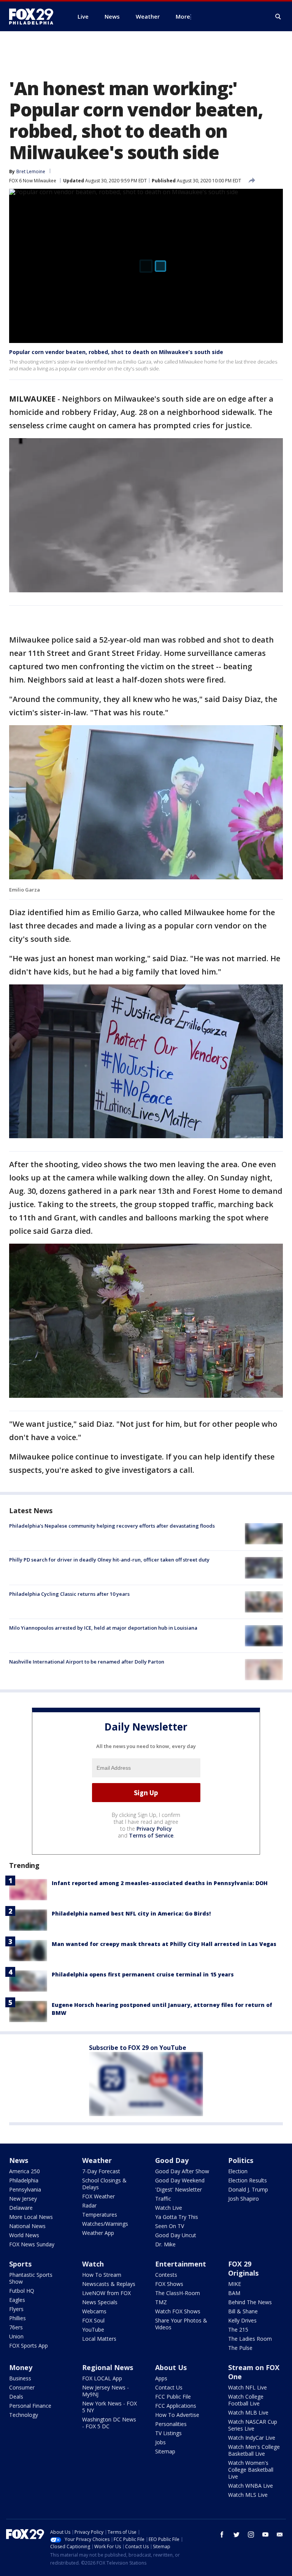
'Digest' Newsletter (179, 2189)
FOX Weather (98, 2196)
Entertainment (181, 2264)
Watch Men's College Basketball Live (254, 2450)
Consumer (22, 2387)
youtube (265, 2535)
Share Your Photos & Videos (181, 2324)
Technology (24, 2415)
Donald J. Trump (248, 2189)
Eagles (17, 2300)
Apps (161, 2378)
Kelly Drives (242, 2320)
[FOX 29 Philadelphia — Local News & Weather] (34, 16)
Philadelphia (24, 2180)
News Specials (100, 2302)
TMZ (161, 2302)
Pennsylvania (25, 2189)
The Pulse (240, 2348)
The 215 (238, 2330)
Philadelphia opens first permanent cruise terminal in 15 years (143, 1974)
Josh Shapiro (244, 2199)
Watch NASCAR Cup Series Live (253, 2425)
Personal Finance (30, 2406)
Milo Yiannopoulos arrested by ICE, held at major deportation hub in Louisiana (103, 1628)
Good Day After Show (182, 2171)
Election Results (248, 2180)
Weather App (98, 2233)
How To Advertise (177, 2415)
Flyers (16, 2309)
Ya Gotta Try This (177, 2217)
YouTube (93, 2330)
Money (21, 2367)
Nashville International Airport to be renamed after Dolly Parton (87, 1662)
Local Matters (99, 2339)
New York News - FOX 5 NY (109, 2407)
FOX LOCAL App (102, 2378)
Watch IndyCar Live (252, 2438)
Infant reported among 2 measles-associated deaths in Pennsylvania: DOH (160, 1883)
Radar (89, 2205)
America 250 (25, 2171)
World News (24, 2235)
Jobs (160, 2442)
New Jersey (23, 2199)
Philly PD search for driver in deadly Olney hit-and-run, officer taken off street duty (109, 1560)
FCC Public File (173, 2397)
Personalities (171, 2424)
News (19, 2160)
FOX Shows (169, 2284)
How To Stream (102, 2275)
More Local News (31, 2217)
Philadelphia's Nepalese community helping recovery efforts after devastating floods (112, 1526)
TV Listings (168, 2433)
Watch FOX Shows (178, 2311)
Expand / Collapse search (278, 17)
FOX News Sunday (32, 2244)
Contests (166, 2275)
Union (16, 2336)
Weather (97, 2160)
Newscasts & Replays (109, 2284)
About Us (171, 2367)
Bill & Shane (243, 2311)
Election (238, 2171)
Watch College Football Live (246, 2400)
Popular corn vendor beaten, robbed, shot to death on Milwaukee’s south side (116, 352)
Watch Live (169, 2208)
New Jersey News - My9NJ (106, 2391)
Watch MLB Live (248, 2413)
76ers (16, 2327)
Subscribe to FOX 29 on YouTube (138, 2048)
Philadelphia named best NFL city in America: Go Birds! (131, 1913)
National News (27, 2226)
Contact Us (169, 2387)
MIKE (235, 2284)
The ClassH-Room (178, 2293)
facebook (222, 2535)
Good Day (172, 2160)
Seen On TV (170, 2226)
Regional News (108, 2367)
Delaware (21, 2208)
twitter (236, 2535)
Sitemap (165, 2451)
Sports (20, 2264)
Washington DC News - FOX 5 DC (109, 2423)
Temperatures (100, 2215)
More (183, 16)
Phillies (17, 2318)
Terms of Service (151, 1835)
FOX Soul (93, 2320)
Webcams (94, 2311)
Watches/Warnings (105, 2224)
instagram (251, 2535)
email (280, 2535)
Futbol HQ (22, 2291)
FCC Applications (176, 2406)
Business (20, 2378)
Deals (16, 2397)
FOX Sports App (29, 2346)
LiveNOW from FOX (106, 2293)
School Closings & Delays (104, 2184)
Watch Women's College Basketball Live (251, 2470)
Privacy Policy (154, 1829)
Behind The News (250, 2302)
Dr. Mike (165, 2244)
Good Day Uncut (176, 2235)
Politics (241, 2160)
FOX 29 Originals (243, 2268)
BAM (234, 2293)
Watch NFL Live (248, 2387)
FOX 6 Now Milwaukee (33, 181)
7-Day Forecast (101, 2171)
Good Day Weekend (180, 2180)
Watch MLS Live (248, 2495)
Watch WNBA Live (251, 2486)
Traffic (163, 2199)
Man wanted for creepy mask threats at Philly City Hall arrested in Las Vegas (164, 1944)
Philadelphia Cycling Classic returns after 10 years (69, 1594)
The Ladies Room (250, 2339)
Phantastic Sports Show (31, 2278)
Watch (93, 2264)
